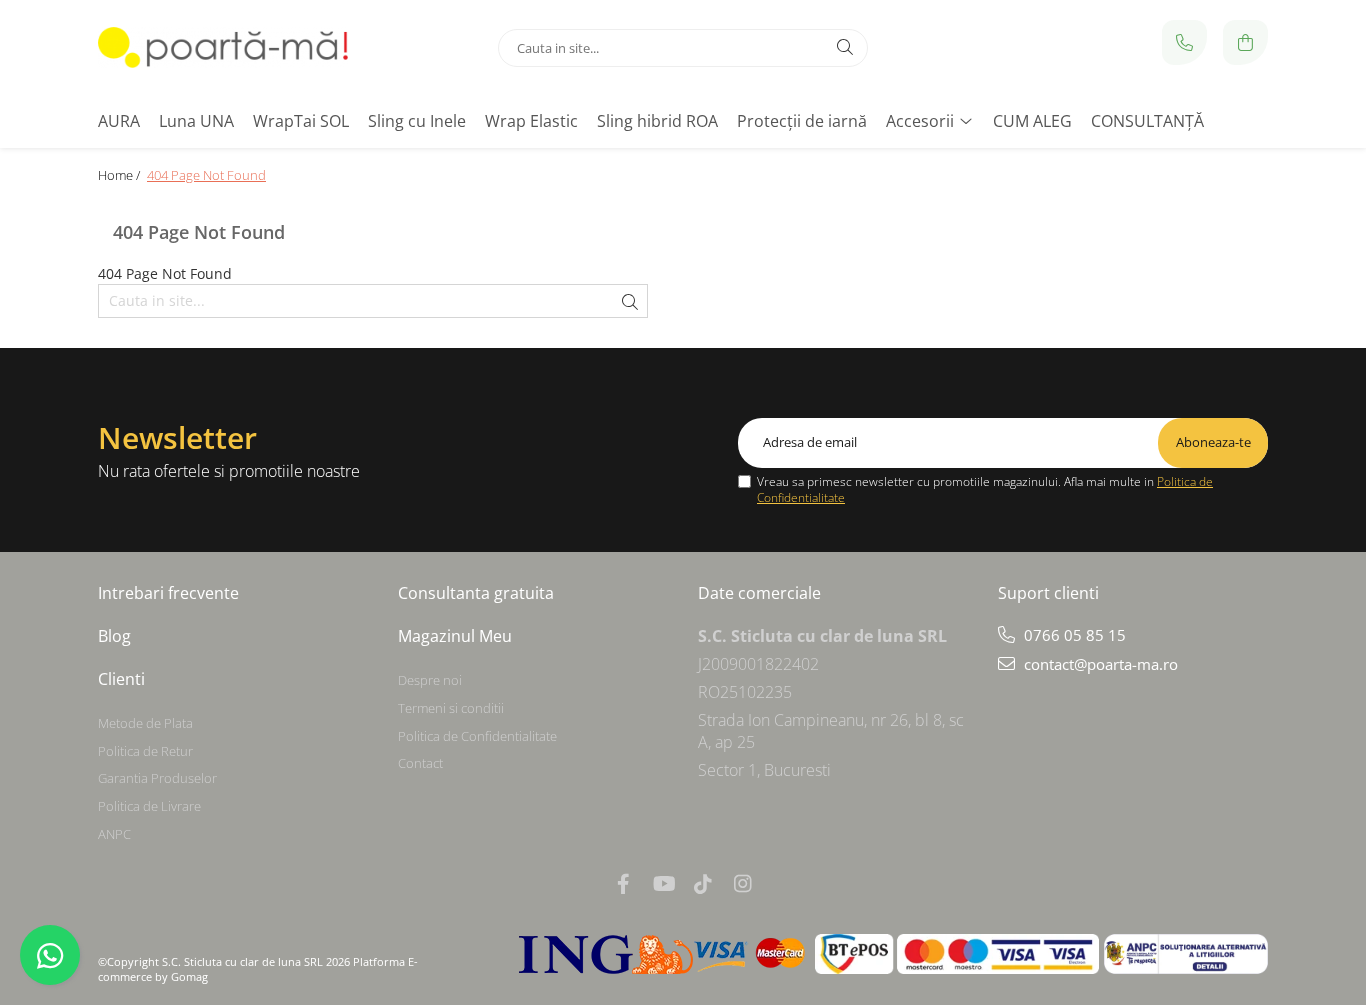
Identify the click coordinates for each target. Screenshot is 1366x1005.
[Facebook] (623, 883)
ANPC (114, 834)
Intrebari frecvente (168, 593)
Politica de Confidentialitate (477, 736)
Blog (114, 636)
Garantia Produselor (157, 778)
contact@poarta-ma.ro (1099, 664)
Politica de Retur (145, 751)
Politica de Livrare (149, 806)
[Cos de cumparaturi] (1245, 42)
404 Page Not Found (206, 175)
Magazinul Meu (455, 636)
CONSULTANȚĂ (1147, 121)
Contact (420, 763)
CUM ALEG (1032, 121)
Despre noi (430, 680)
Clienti (121, 679)
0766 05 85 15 (1073, 635)
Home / (120, 175)
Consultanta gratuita (476, 593)
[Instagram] (743, 883)
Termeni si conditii (451, 708)
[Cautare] (845, 48)
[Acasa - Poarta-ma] (223, 47)
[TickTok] (703, 883)
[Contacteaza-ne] (1184, 42)
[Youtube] (663, 883)
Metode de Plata (145, 723)
